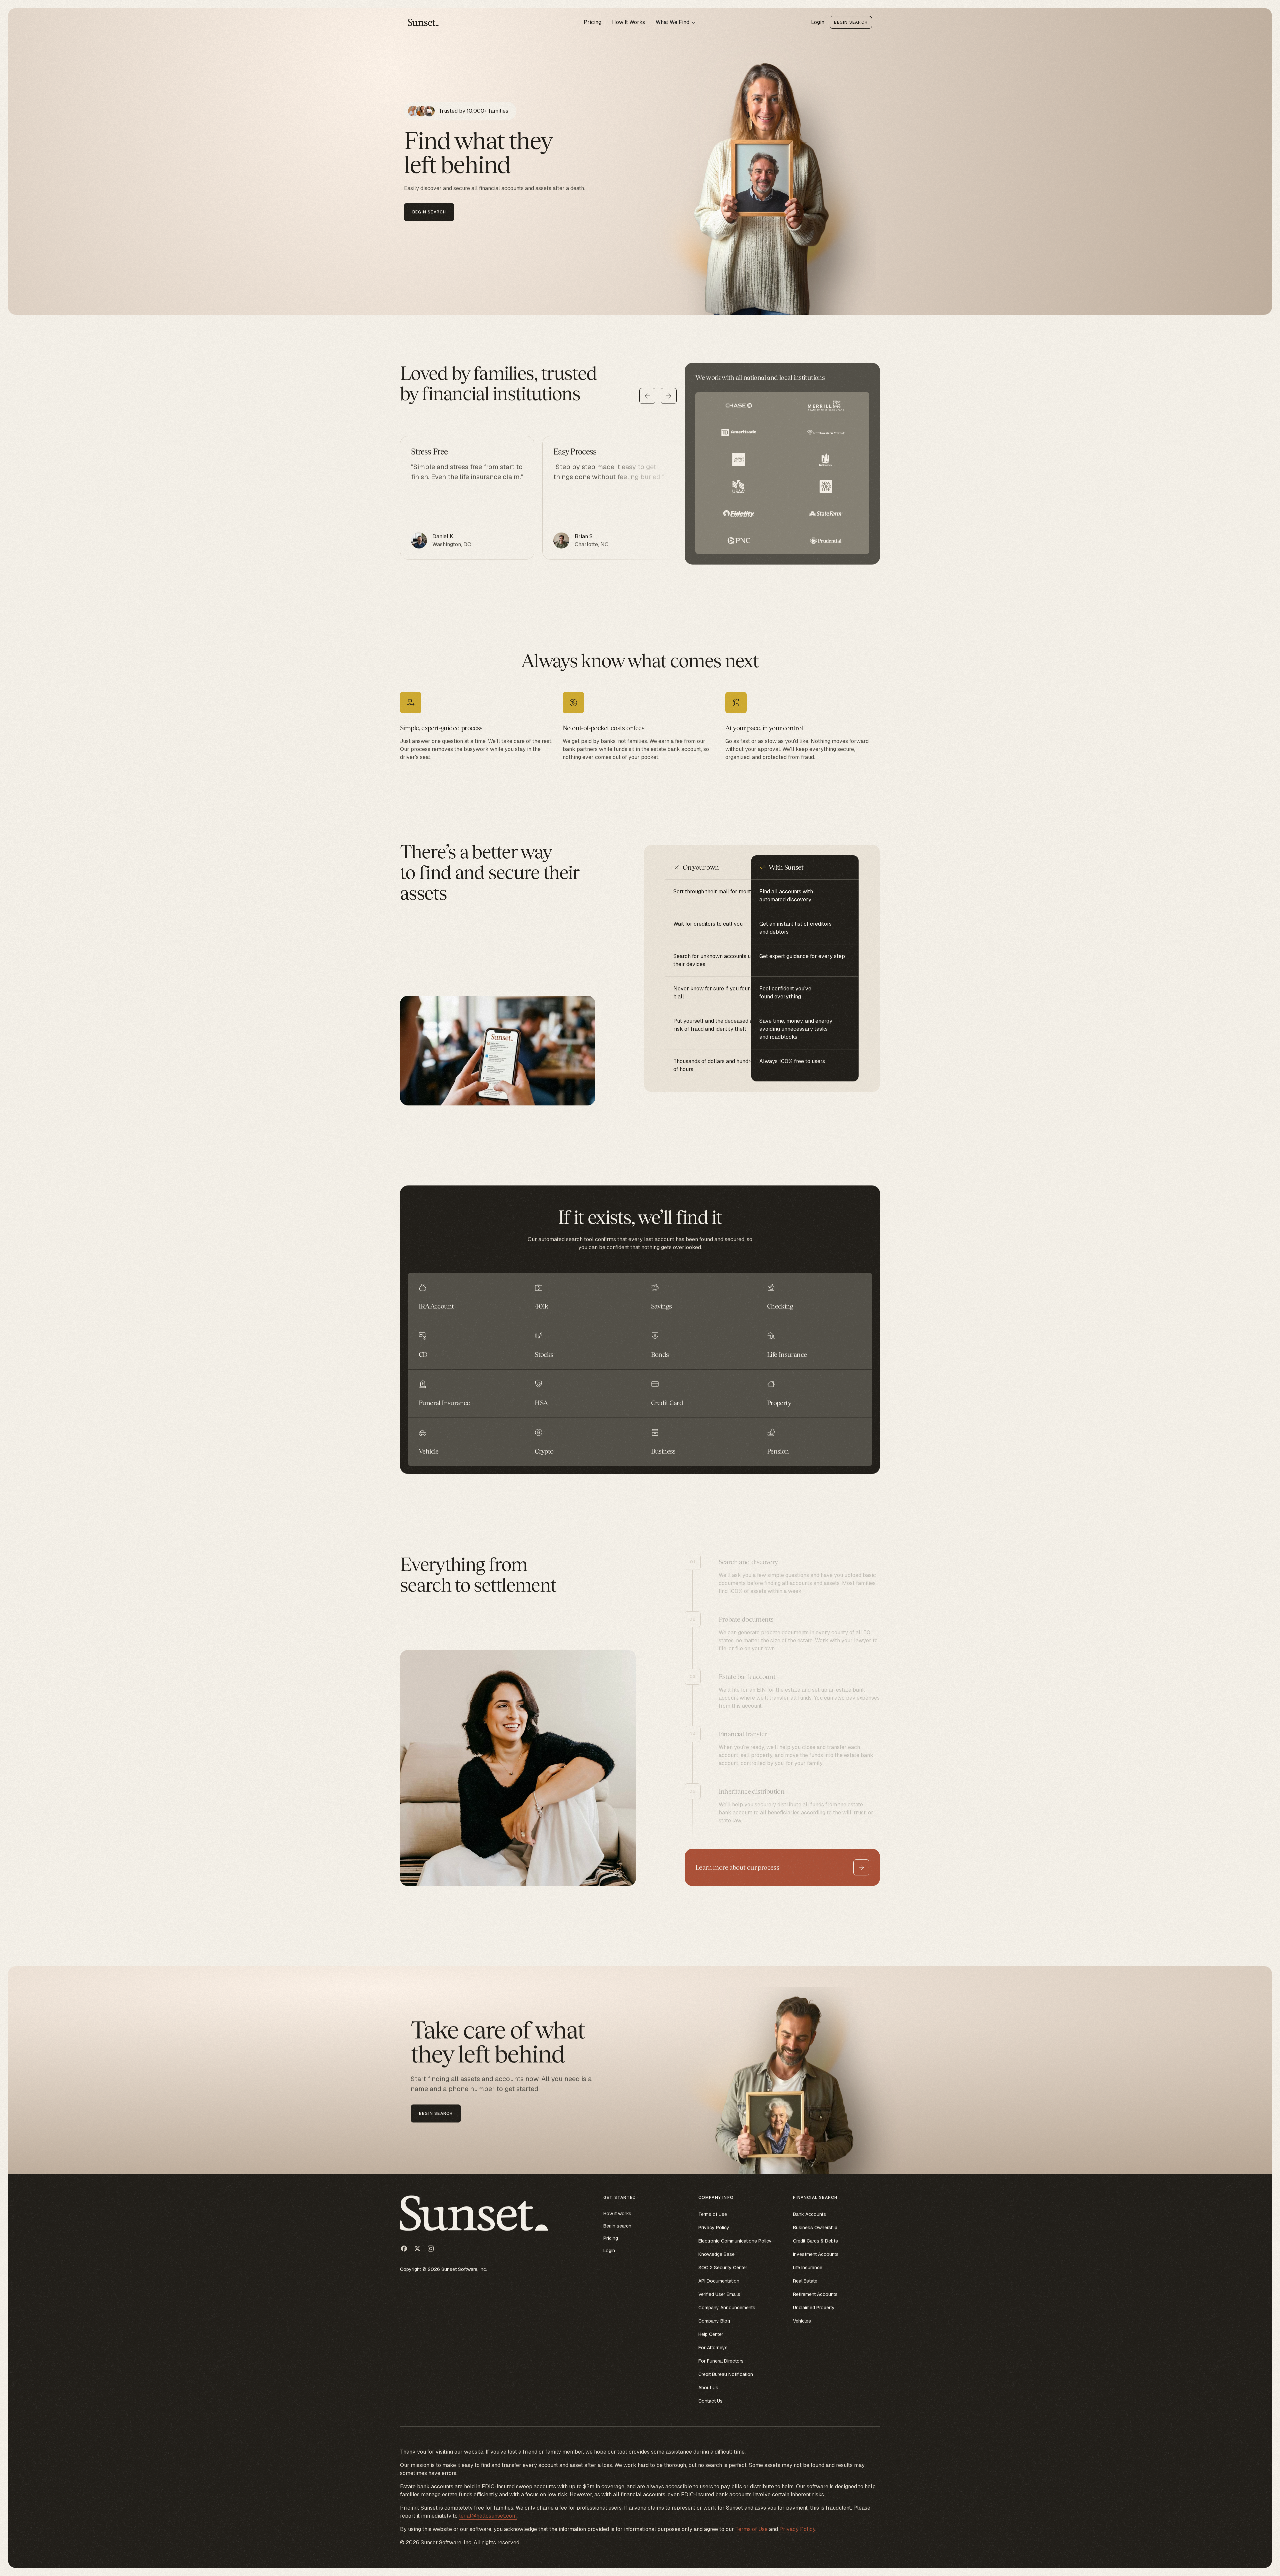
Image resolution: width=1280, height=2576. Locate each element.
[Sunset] (424, 22)
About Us (708, 2388)
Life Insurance (808, 2268)
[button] (676, 22)
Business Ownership (815, 2228)
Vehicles (802, 2321)
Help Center (711, 2334)
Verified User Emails (719, 2294)
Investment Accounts (816, 2254)
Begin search (617, 2226)
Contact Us (710, 2401)
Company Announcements (727, 2308)
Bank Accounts (809, 2214)
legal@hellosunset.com (488, 2516)
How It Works (628, 22)
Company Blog (714, 2321)
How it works (617, 2214)
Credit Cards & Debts (815, 2241)
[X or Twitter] (417, 2249)
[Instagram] (431, 2249)
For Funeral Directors (721, 2361)
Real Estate (805, 2281)
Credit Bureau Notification (726, 2374)
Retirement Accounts (815, 2294)
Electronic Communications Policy (735, 2241)
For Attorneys (713, 2348)
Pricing (592, 22)
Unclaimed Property (814, 2308)
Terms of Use (713, 2214)
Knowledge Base (716, 2254)
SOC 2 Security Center (723, 2268)
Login (818, 22)
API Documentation (719, 2281)
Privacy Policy (714, 2228)
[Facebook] (404, 2249)
